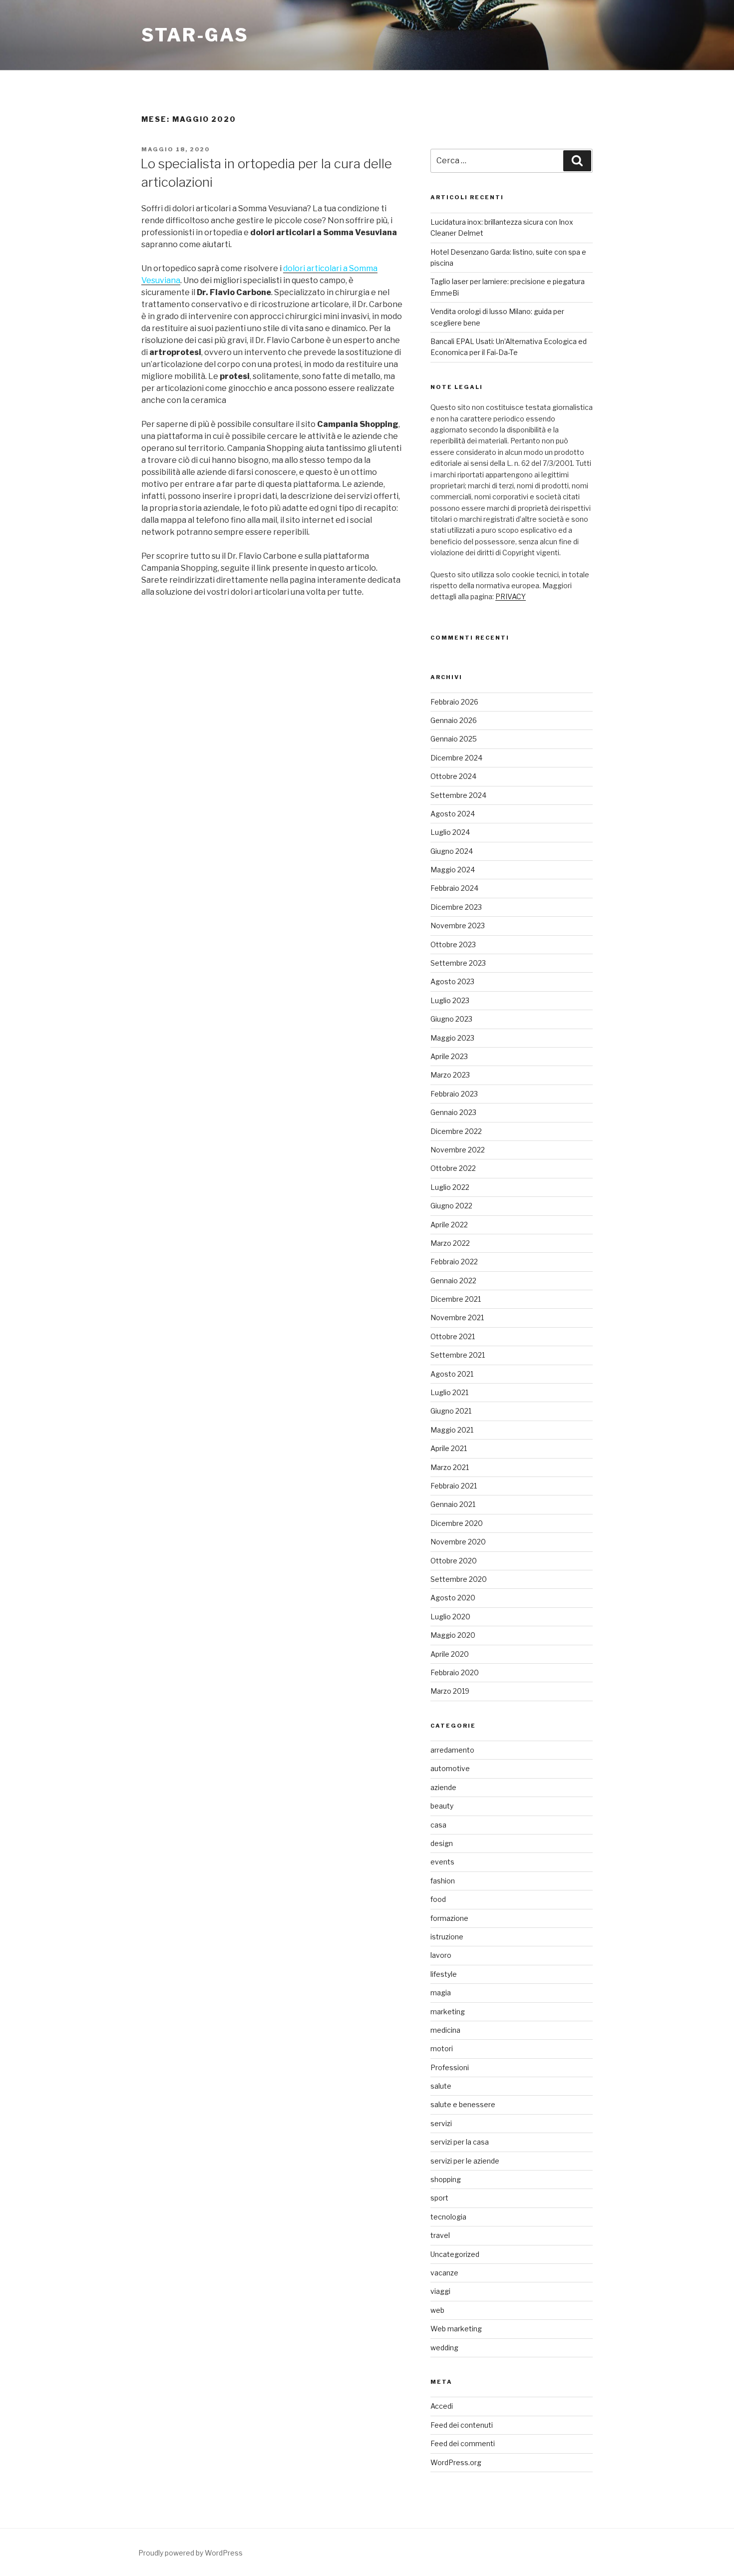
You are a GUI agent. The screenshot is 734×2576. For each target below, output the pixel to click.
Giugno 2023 (451, 1019)
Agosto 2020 (453, 1598)
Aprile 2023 (449, 1056)
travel (440, 2235)
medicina (445, 2030)
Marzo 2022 (450, 1243)
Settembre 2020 (459, 1579)
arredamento (452, 1750)
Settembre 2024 (458, 795)
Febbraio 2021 (454, 1486)
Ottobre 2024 (453, 776)
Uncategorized (455, 2254)
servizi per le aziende (465, 2161)
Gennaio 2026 (454, 720)
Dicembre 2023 (456, 907)
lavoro (441, 1955)
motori (442, 2048)
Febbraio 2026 (454, 702)
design (442, 1843)
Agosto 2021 (452, 1374)
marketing (448, 2012)
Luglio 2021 (449, 1392)
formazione (449, 1918)
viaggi (440, 2291)
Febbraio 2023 (454, 1094)
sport (439, 2198)
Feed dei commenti (463, 2443)
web (437, 2310)
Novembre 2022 (458, 1150)
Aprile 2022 (449, 1225)
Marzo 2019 (450, 1691)
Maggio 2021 (452, 1430)
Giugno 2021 (451, 1411)
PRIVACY (511, 596)
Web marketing (456, 2329)
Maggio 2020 (453, 1635)
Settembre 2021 (458, 1355)
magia (441, 1993)
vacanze (444, 2273)
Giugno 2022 (451, 1206)
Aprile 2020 (450, 1654)
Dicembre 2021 (456, 1299)
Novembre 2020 (458, 1542)
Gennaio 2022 (453, 1281)
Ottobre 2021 (453, 1336)
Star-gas (195, 35)
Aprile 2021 (449, 1448)
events (442, 1862)
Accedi (442, 2406)
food (438, 1899)
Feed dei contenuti (462, 2425)
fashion (443, 1881)
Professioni (450, 2067)
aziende (443, 1787)
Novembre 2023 (458, 925)
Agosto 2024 (453, 814)
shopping (446, 2179)
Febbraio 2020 (455, 1672)
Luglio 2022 (450, 1187)
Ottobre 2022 (453, 1168)
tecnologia (448, 2217)
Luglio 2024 (450, 832)
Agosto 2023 (452, 981)
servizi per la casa (460, 2142)
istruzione (447, 1937)
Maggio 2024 (453, 870)
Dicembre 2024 (456, 758)
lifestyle (444, 1974)
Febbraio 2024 (454, 888)
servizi (441, 2123)
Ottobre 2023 (453, 944)
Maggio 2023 (452, 1038)
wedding (444, 2348)
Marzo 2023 (450, 1075)
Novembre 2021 (457, 1317)
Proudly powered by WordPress (190, 2553)
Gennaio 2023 (453, 1112)
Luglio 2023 (450, 1000)
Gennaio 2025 (454, 739)
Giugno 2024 (452, 851)
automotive (450, 1768)
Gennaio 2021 (453, 1504)
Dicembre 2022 (456, 1131)
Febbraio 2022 (454, 1262)
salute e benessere (463, 2104)
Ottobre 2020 (454, 1561)
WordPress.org (456, 2462)
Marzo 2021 (450, 1467)
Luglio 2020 (450, 1617)
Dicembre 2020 (457, 1523)
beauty (442, 1806)
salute (441, 2086)
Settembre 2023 (458, 963)
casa (438, 1825)
